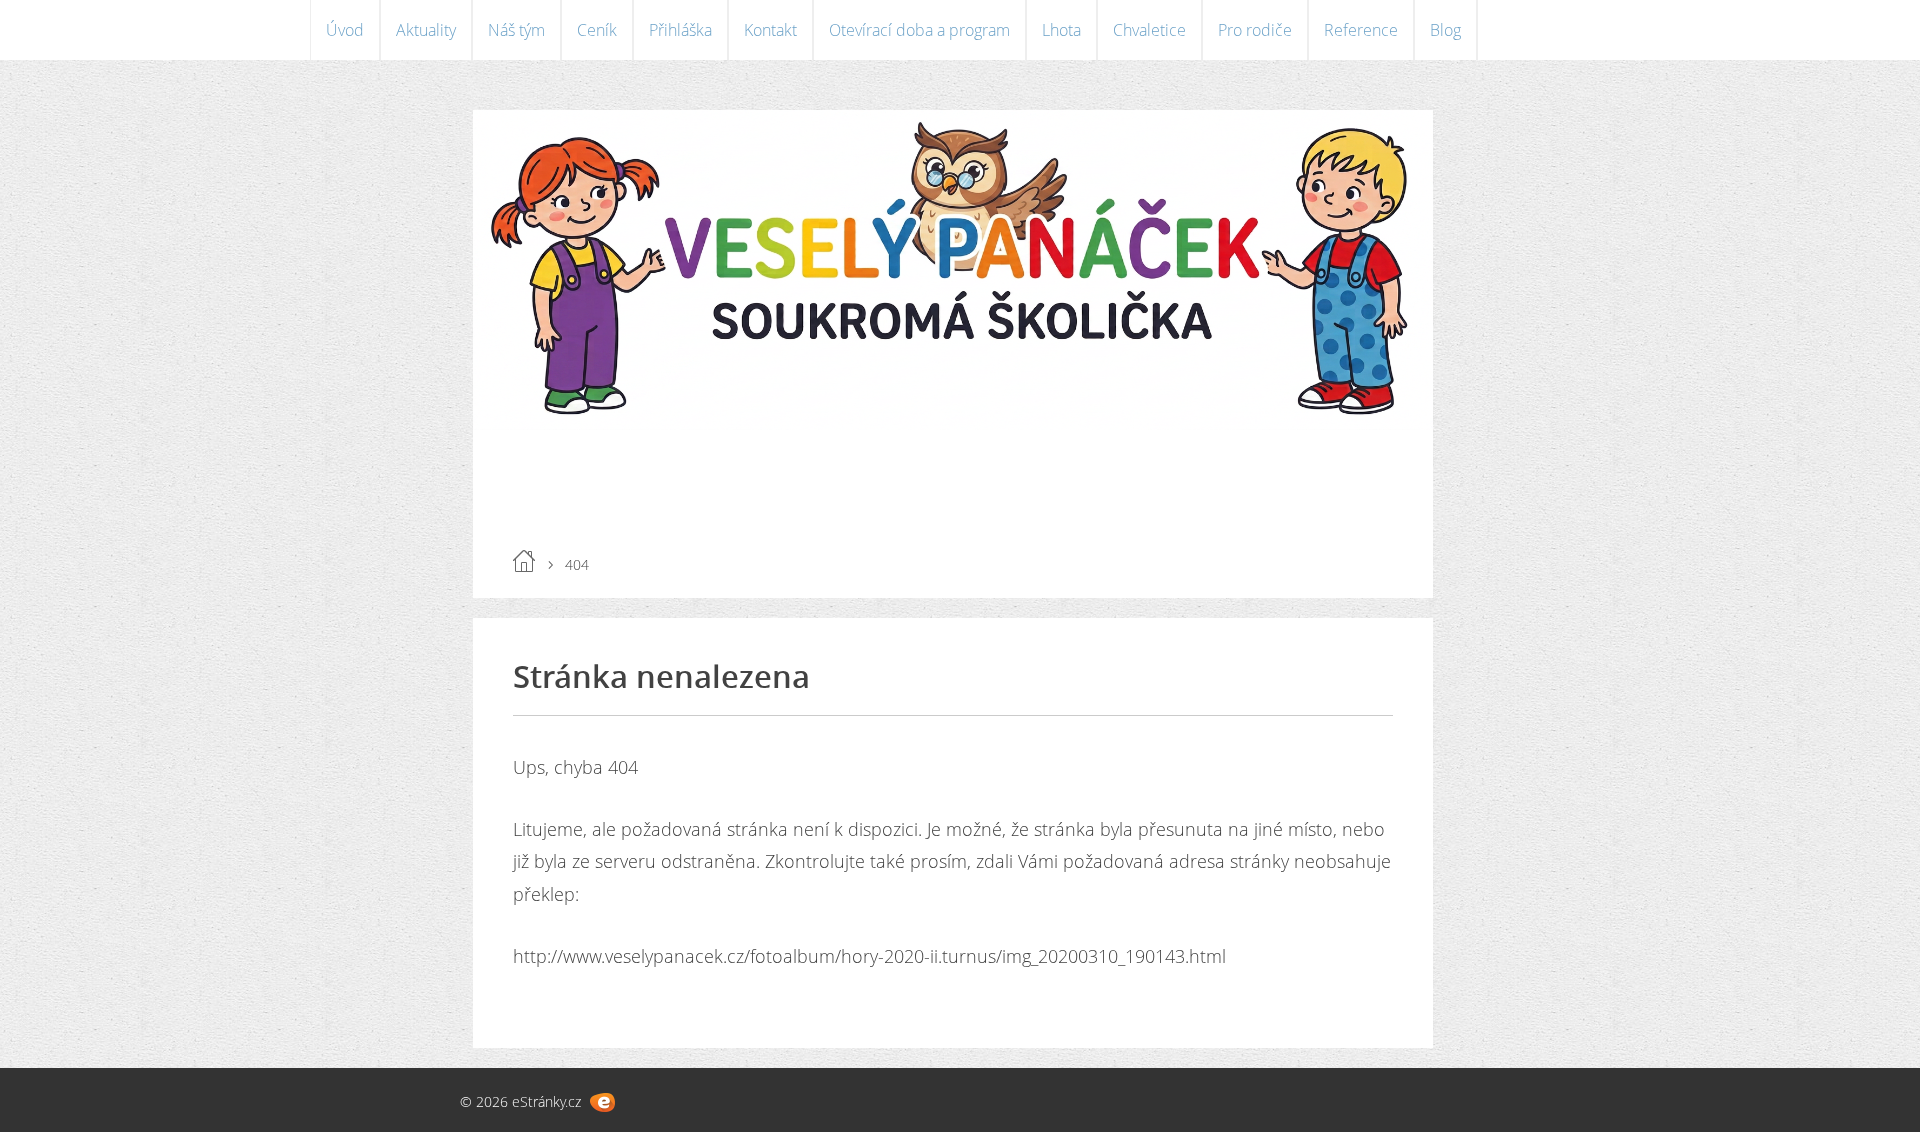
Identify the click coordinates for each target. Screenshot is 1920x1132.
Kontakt (770, 30)
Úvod (345, 30)
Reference (1361, 30)
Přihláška (680, 30)
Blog (1445, 30)
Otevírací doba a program (919, 30)
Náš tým (516, 30)
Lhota (1061, 30)
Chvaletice (1149, 30)
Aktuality (426, 30)
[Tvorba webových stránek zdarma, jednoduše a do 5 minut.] (602, 1102)
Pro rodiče (1255, 30)
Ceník (597, 30)
